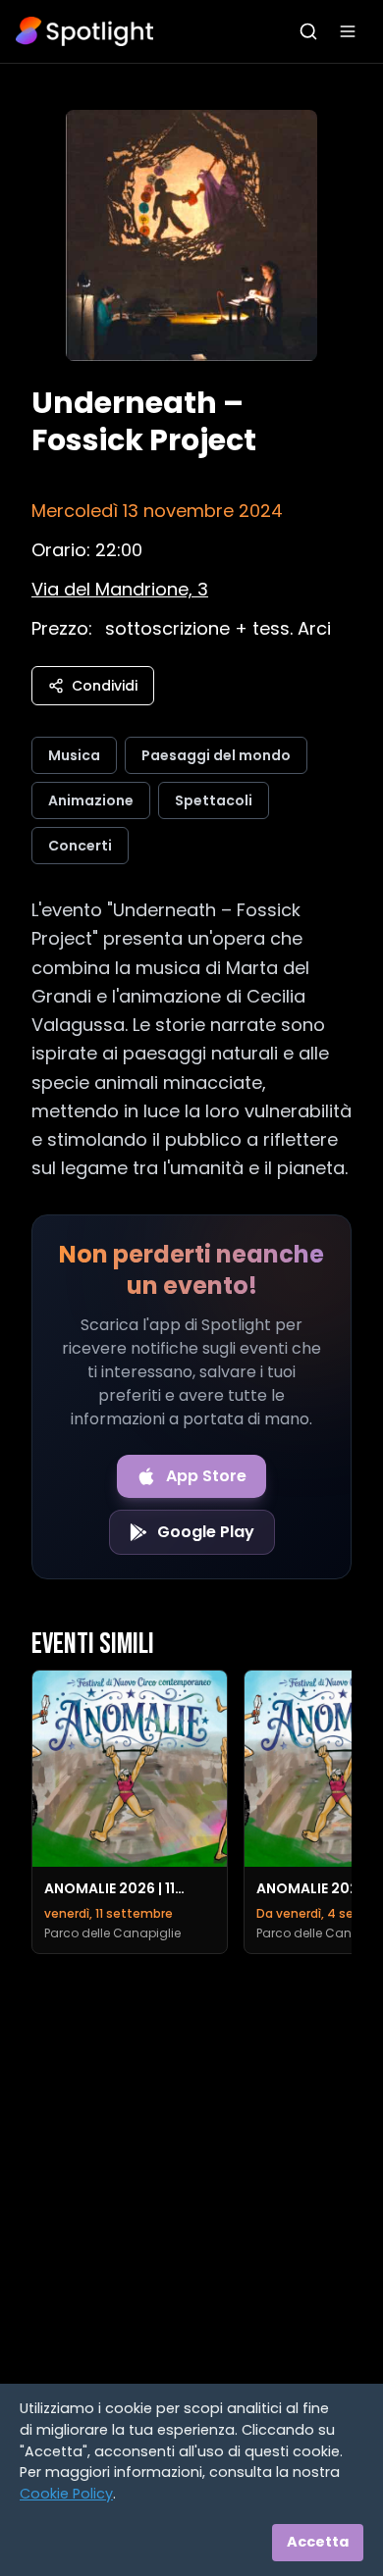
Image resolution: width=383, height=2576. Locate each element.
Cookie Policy (66, 2494)
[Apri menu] (348, 31)
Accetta (318, 2542)
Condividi (105, 686)
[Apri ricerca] (308, 31)
